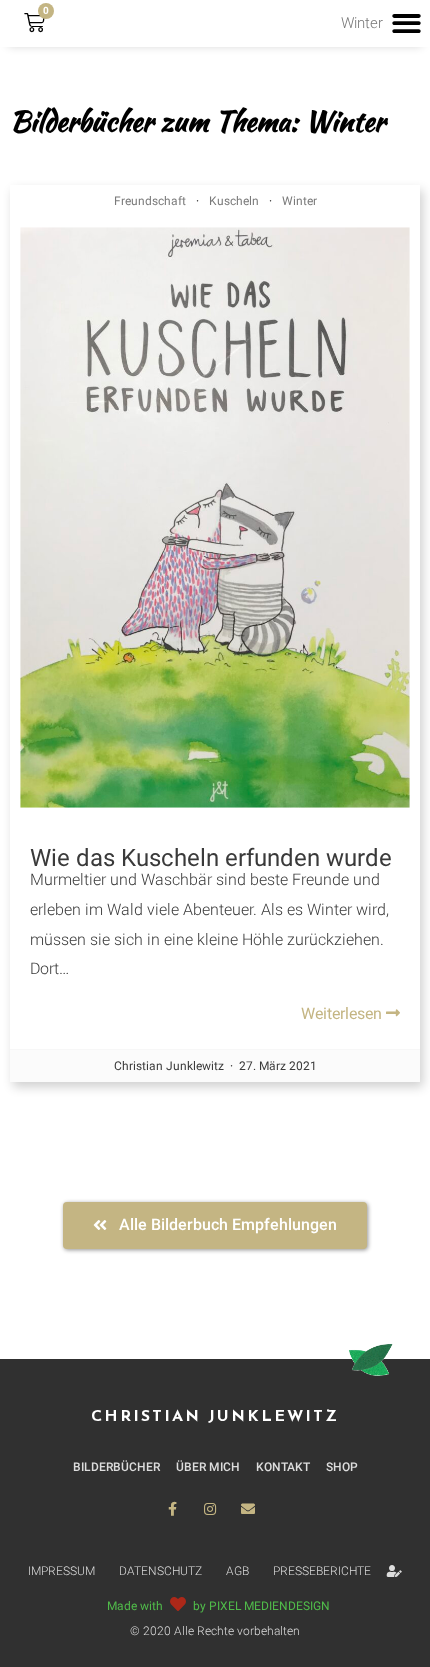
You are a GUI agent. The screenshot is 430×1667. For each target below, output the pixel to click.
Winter (299, 201)
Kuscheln (234, 201)
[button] (215, 1225)
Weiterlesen (343, 1013)
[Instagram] (210, 1509)
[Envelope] (248, 1509)
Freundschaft (150, 201)
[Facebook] (172, 1509)
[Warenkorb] (34, 23)
